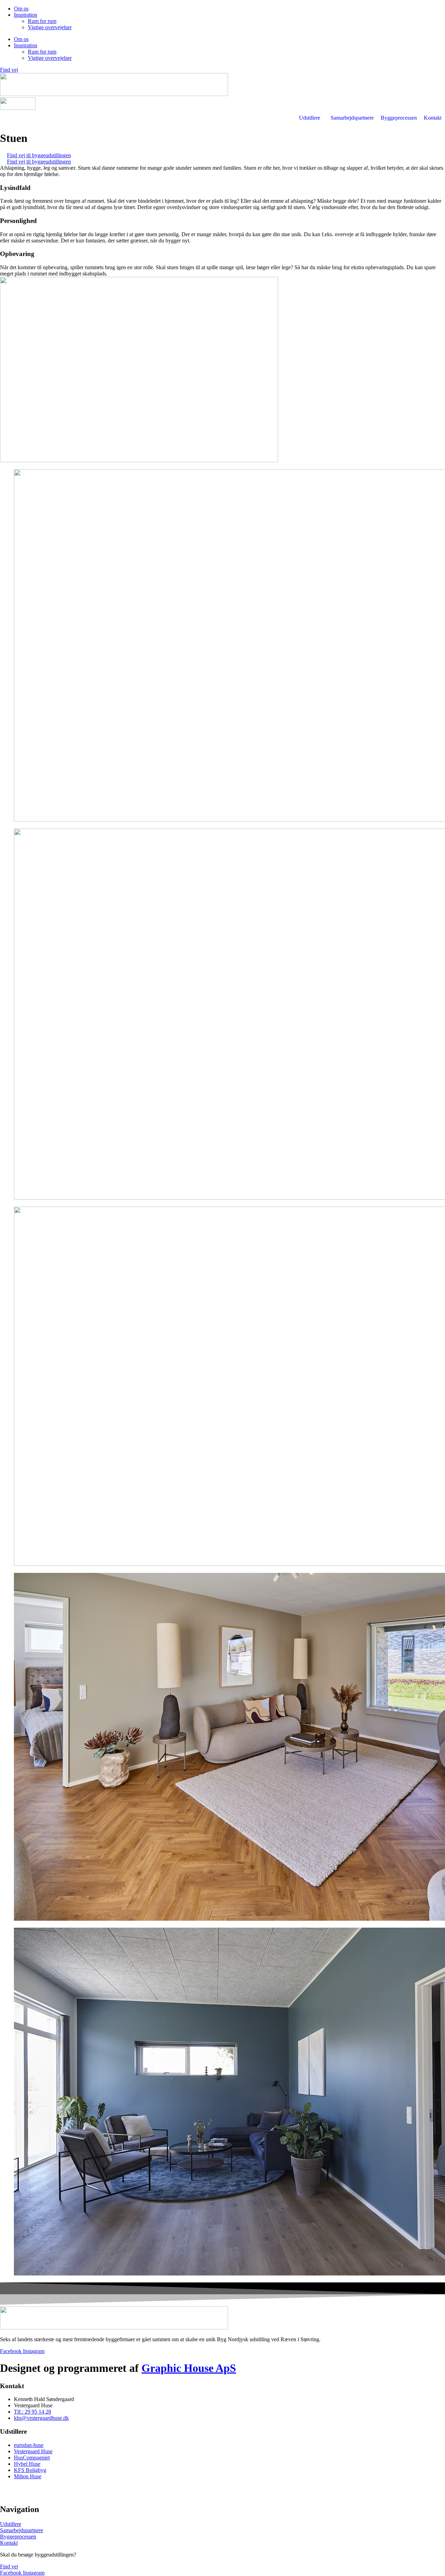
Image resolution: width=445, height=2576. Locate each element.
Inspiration (26, 15)
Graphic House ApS (189, 2368)
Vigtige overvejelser (50, 27)
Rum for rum (42, 21)
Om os (21, 9)
